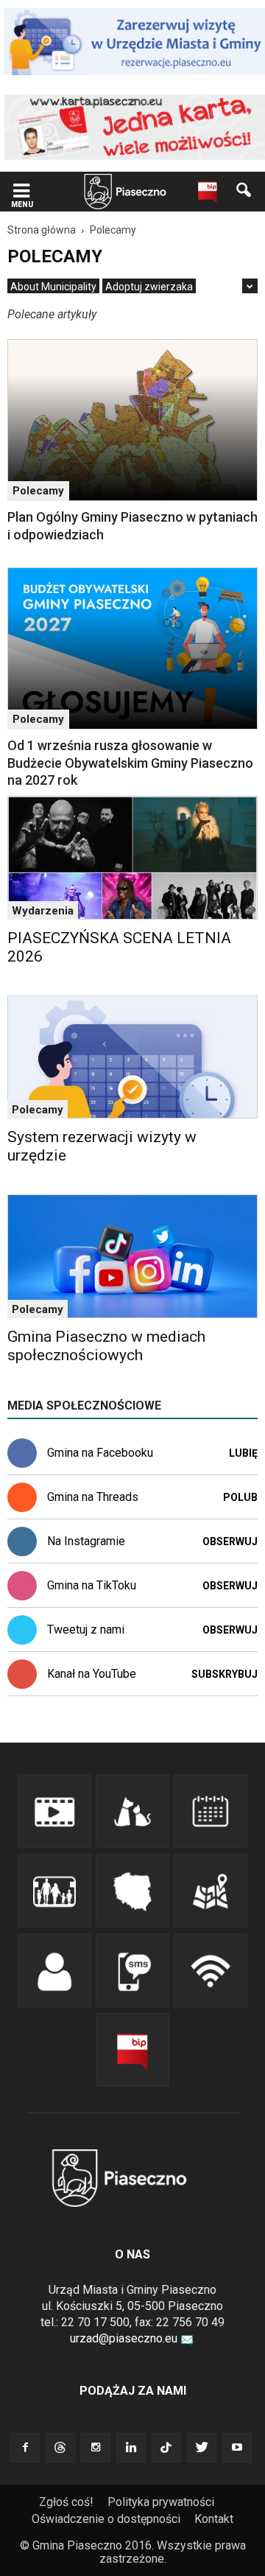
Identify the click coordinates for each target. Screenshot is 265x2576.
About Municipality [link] (53, 287)
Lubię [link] (243, 1453)
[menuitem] (53, 287)
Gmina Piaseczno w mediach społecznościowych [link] (106, 1346)
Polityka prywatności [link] (161, 2502)
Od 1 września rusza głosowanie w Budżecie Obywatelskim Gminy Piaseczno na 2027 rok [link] (130, 763)
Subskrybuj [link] (225, 1674)
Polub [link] (240, 1497)
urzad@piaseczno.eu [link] (124, 2338)
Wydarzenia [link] (43, 911)
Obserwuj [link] (230, 1541)
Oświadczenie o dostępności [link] (106, 2519)
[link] (21, 192)
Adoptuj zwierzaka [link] (149, 287)
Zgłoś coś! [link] (66, 2502)
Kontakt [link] (214, 2519)
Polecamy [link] (38, 491)
